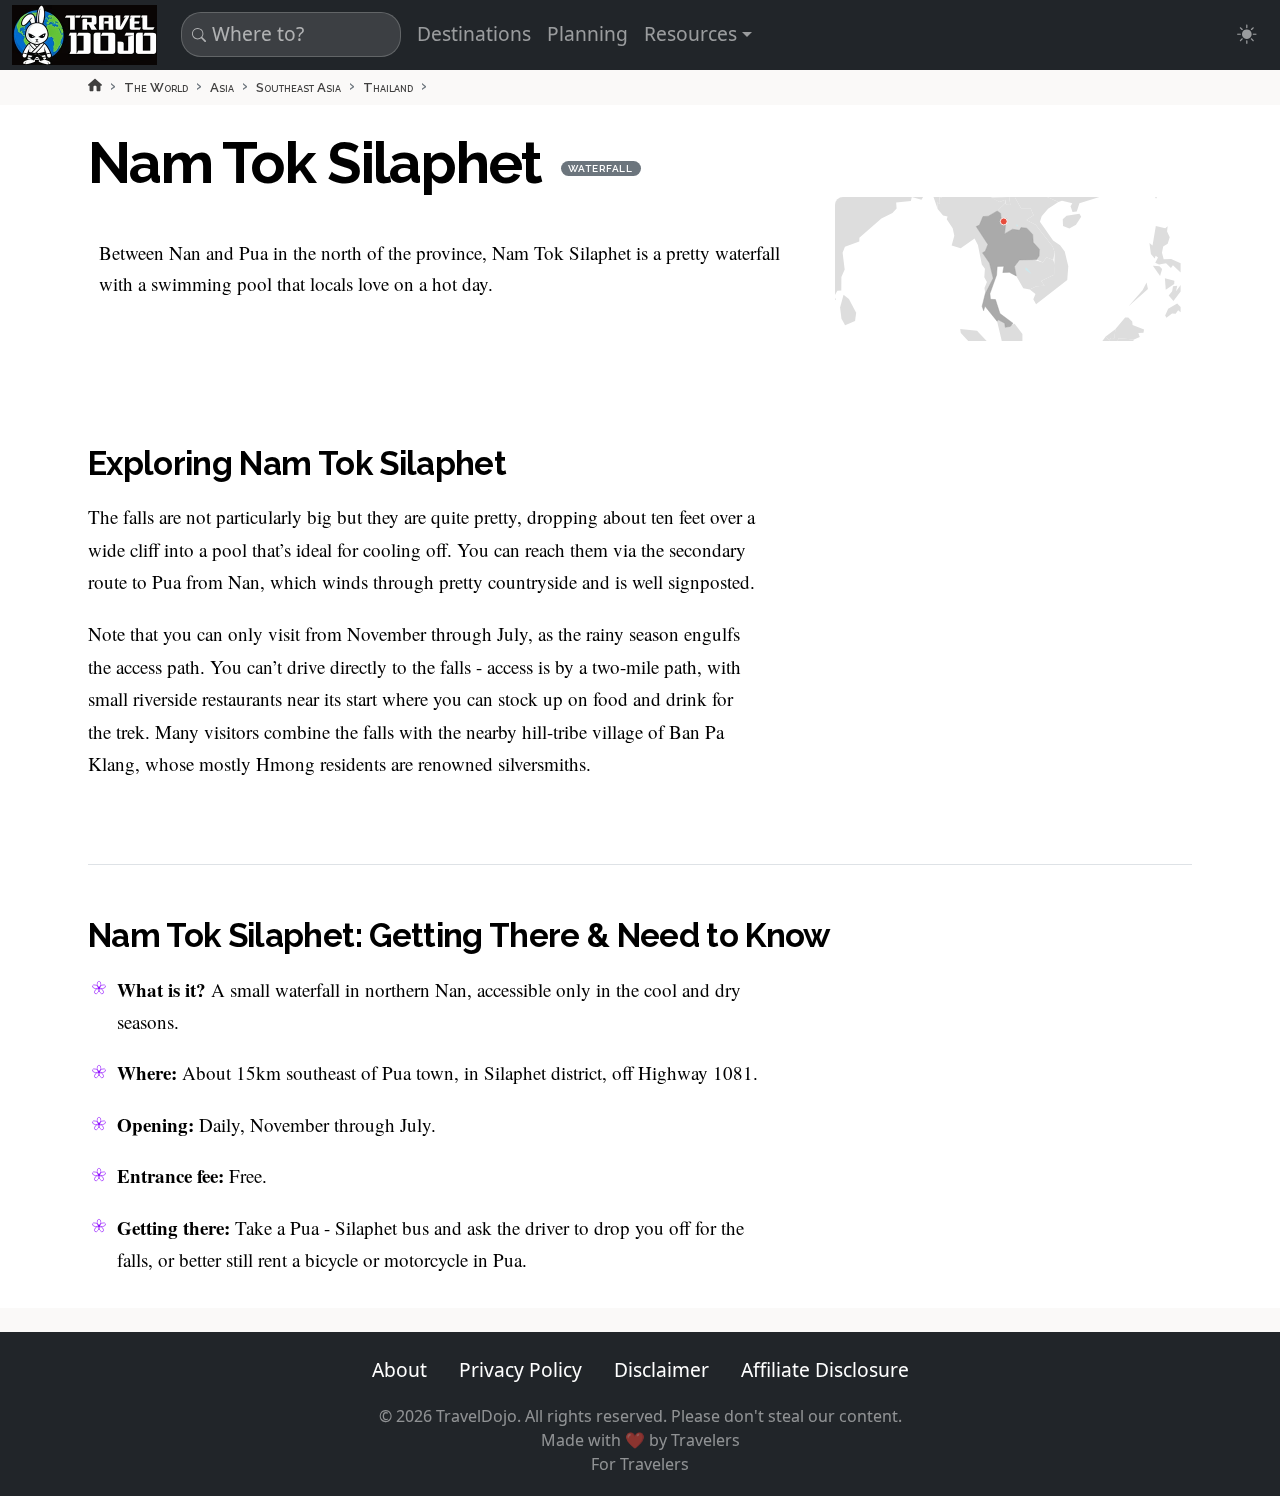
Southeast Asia (298, 87)
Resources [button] (690, 33)
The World (156, 87)
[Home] (95, 85)
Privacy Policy (520, 1369)
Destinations (474, 33)
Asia (222, 87)
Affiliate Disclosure (825, 1369)
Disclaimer (661, 1369)
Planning (587, 33)
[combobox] (288, 34)
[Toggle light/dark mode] (1246, 34)
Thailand (388, 87)
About (399, 1369)
